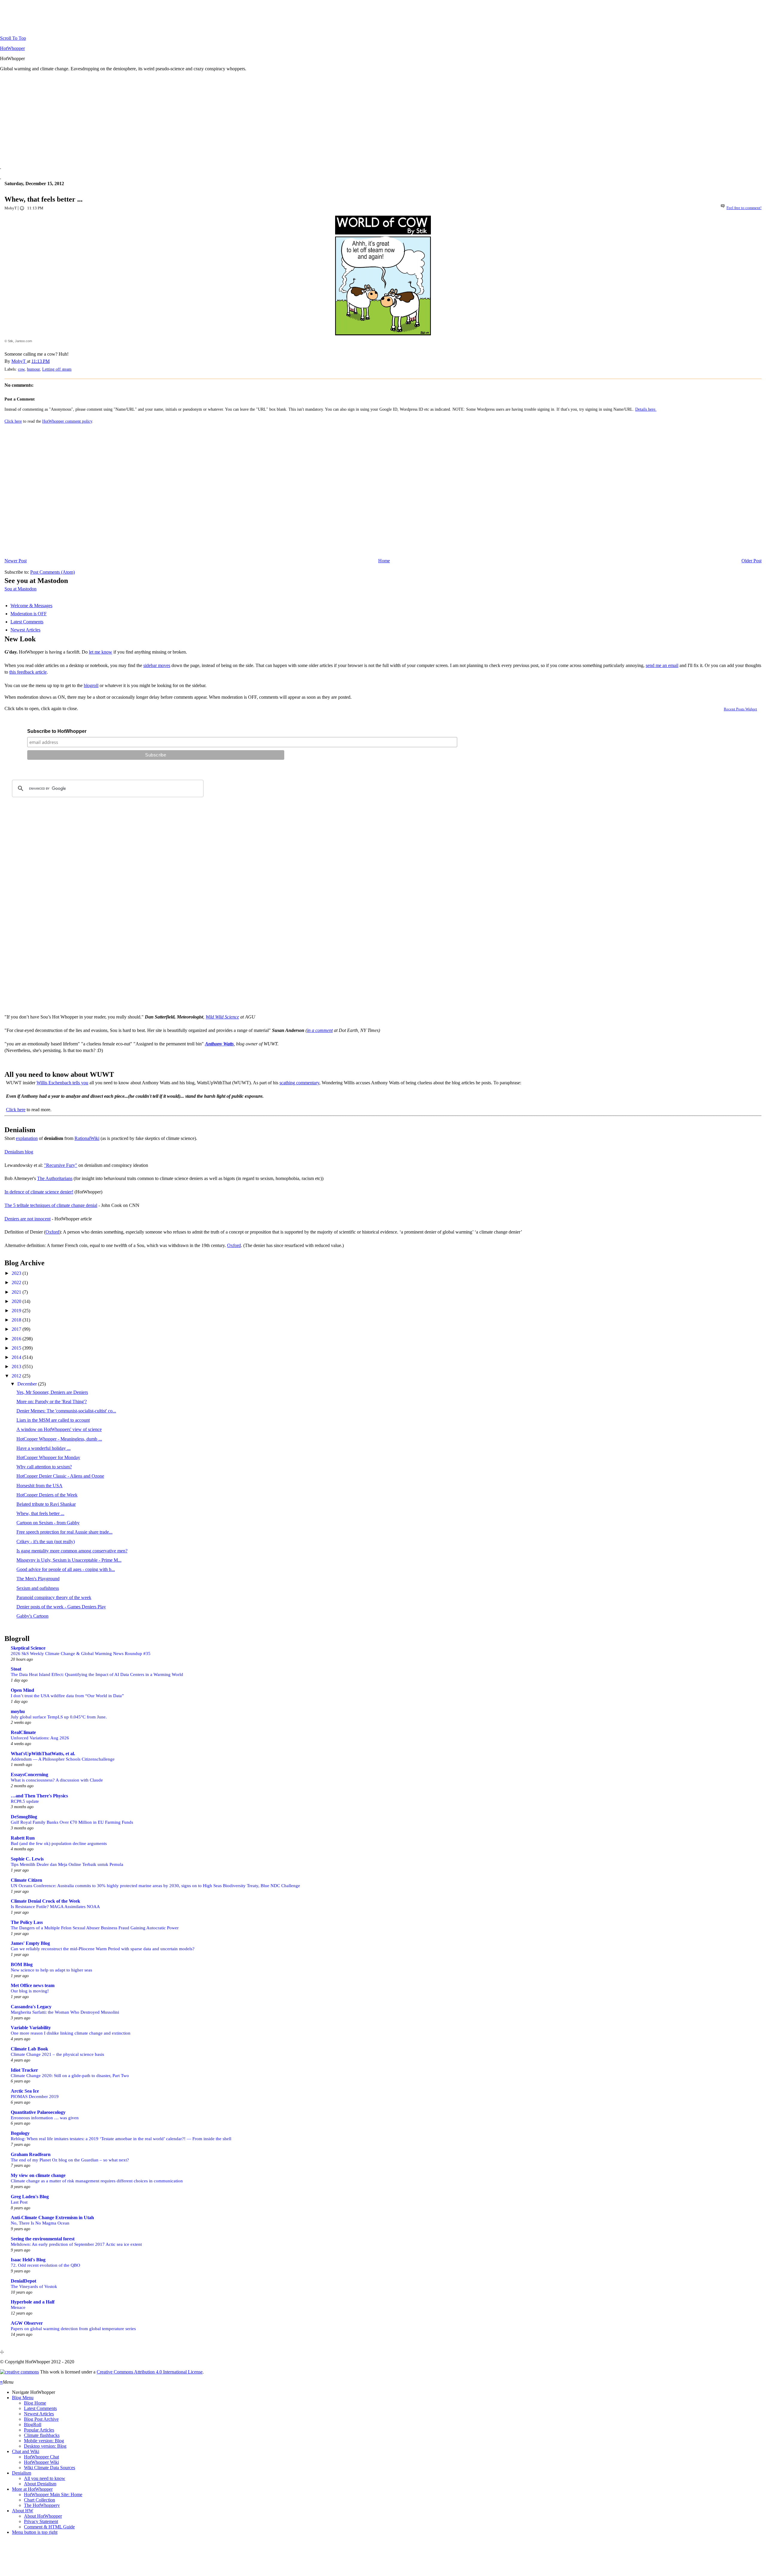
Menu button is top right (35, 2532)
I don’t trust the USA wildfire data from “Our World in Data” (67, 1696)
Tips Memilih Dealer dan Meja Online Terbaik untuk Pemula (67, 1864)
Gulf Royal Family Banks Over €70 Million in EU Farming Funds (72, 1822)
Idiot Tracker (24, 2070)
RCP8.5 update (25, 1801)
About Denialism (40, 2484)
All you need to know (45, 2478)
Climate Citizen (26, 1880)
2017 (17, 1329)
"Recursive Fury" (61, 1165)
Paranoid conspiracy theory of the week (54, 1597)
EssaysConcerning (29, 1775)
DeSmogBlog (24, 1817)
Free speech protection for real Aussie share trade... (64, 1532)
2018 (17, 1320)
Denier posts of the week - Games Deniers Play (61, 1607)
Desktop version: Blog (45, 2446)
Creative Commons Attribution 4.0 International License (150, 2372)
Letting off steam (57, 369)
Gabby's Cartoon (32, 1616)
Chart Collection (39, 2500)
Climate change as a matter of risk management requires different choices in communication (97, 2181)
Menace (18, 2307)
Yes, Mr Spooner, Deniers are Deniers (52, 1392)
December (28, 1384)
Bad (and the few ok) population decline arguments (59, 1843)
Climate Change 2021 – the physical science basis (57, 2054)
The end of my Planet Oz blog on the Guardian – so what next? (70, 2160)
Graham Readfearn (31, 2154)
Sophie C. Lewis (27, 1859)
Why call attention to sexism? (44, 1467)
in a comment (320, 1030)
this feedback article (28, 672)
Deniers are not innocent (28, 1219)
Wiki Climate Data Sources (50, 2468)
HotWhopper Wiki (41, 2462)
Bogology (20, 2133)
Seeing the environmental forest (43, 2239)
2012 (17, 1376)
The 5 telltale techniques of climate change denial (51, 1205)
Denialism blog (19, 1152)
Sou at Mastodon (20, 589)
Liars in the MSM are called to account (53, 1420)
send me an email (662, 665)
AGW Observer (27, 2323)
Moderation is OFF (29, 614)
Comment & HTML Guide (49, 2527)
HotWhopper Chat (41, 2457)
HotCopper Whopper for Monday (48, 1457)
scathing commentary (299, 1083)
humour (33, 369)
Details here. (646, 409)
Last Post (19, 2202)
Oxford (52, 1232)
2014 (17, 1357)
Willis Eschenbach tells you (62, 1083)
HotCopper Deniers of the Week (47, 1495)
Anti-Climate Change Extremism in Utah (52, 2218)
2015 (17, 1348)
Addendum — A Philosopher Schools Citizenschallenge (63, 1759)
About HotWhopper (43, 2516)
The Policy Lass (27, 1922)
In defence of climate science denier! (39, 1192)
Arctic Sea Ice (25, 2091)
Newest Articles (25, 630)
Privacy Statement (41, 2521)
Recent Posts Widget (740, 709)
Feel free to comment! (744, 208)
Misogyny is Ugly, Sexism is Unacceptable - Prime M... (69, 1560)
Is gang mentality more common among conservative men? (72, 1551)
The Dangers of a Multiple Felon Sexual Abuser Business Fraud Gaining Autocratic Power (95, 1928)
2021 (17, 1292)
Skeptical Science (28, 1648)
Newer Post (16, 561)
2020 (17, 1301)
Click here (13, 421)
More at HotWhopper (32, 2489)
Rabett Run (23, 1838)
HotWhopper (12, 48)
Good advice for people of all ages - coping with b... (66, 1569)
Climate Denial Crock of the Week (45, 1901)
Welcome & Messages (31, 606)
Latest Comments (27, 622)
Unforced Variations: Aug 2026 (40, 1738)
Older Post (751, 561)
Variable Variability (31, 2028)
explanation (27, 1138)
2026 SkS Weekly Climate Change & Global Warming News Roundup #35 (81, 1653)
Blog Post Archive (41, 2419)
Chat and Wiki (26, 2451)
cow (21, 369)
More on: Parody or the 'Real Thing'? (52, 1402)
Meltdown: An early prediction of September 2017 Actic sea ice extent (76, 2244)
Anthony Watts (219, 1044)
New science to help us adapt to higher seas (51, 1970)
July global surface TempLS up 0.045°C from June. (59, 1717)
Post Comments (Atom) (53, 572)
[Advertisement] (180, 118)
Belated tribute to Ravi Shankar (46, 1504)
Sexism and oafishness (38, 1588)
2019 (17, 1311)
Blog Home (35, 2403)
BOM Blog (22, 1964)
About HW (23, 2511)
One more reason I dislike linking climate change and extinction (71, 2033)
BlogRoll (33, 2424)
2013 (17, 1367)
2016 (17, 1339)
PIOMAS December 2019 (35, 2096)
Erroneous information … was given (45, 2118)
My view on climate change (38, 2175)
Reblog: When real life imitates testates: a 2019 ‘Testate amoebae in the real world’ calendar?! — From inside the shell (121, 2139)
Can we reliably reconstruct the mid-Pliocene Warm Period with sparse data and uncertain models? (103, 1949)
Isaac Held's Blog (28, 2260)
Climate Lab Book (29, 2049)
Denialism (22, 2473)
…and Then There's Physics (39, 1796)
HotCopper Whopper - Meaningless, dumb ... (59, 1439)
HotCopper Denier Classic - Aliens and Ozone (60, 1476)
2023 (17, 1273)
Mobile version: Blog (44, 2441)
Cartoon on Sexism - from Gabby (48, 1523)
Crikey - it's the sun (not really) (46, 1542)
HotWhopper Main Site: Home (53, 2494)
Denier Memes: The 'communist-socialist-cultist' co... (66, 1411)
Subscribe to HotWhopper (57, 731)
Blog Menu (23, 2398)
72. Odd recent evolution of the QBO (45, 2265)
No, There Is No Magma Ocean (40, 2223)
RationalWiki (87, 1138)
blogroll (91, 685)
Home (384, 561)
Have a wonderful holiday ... (44, 1448)
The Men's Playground (38, 1579)
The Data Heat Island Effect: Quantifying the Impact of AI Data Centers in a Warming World (97, 1674)
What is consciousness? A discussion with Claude (57, 1780)
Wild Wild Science (222, 1017)
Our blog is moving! (30, 1991)
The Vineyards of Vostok (34, 2286)
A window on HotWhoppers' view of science (59, 1429)
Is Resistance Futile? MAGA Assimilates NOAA (55, 1906)
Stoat (16, 1669)
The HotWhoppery (42, 2505)
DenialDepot (23, 2281)
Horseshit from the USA (39, 1486)
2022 (17, 1282)
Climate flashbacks (42, 2435)
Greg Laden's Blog (30, 2197)
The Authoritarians (55, 1178)
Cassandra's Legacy (31, 2007)
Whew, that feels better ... (40, 1513)
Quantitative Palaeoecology (38, 2112)
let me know (101, 652)
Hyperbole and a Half (33, 2302)
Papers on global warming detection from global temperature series (73, 2328)
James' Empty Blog (30, 1943)
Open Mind (22, 1690)
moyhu (18, 1711)
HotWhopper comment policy (67, 421)
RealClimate (23, 1732)
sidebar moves (157, 665)
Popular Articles (39, 2430)
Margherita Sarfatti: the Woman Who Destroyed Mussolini (65, 2012)
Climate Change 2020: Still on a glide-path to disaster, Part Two (70, 2075)
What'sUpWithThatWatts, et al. (43, 1754)
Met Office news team (33, 1985)
